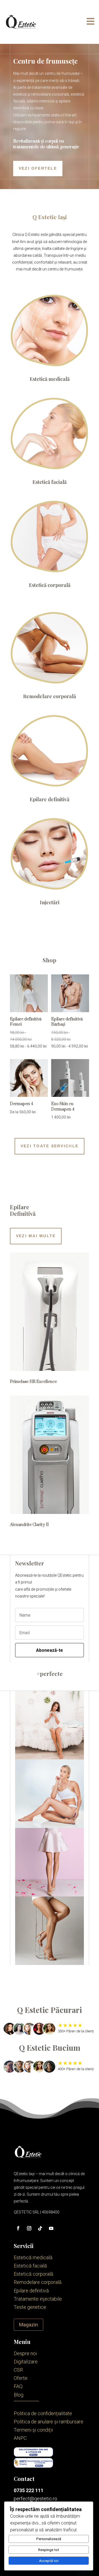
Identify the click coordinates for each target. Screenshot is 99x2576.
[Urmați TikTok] (40, 2228)
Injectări (50, 902)
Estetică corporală (50, 585)
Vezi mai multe (36, 1236)
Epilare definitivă (50, 799)
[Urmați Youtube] (51, 2228)
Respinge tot (49, 2550)
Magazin (28, 2325)
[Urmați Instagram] (29, 2228)
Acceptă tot (49, 2561)
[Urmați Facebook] (18, 2228)
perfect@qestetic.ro (35, 2499)
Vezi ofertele (38, 168)
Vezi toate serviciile (50, 1146)
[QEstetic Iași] (21, 22)
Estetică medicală (50, 379)
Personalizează (49, 2539)
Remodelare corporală (50, 696)
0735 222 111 (29, 2490)
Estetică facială (50, 482)
